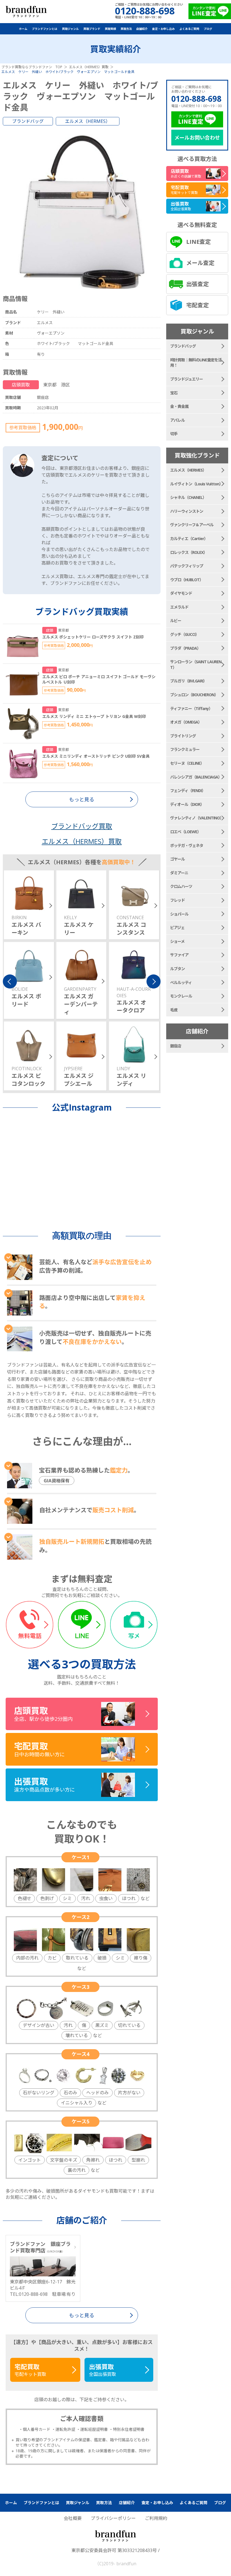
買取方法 (126, 29)
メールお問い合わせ (197, 138)
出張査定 (197, 284)
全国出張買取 (103, 2370)
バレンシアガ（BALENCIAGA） (196, 777)
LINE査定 (198, 242)
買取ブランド (92, 29)
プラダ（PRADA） (185, 648)
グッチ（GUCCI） (185, 634)
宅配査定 (197, 305)
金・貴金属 (179, 406)
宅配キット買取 (30, 2370)
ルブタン (177, 969)
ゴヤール (177, 859)
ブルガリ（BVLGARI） (188, 681)
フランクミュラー (185, 749)
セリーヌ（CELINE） (187, 763)
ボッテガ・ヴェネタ (187, 845)
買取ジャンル (70, 29)
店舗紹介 (142, 29)
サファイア (179, 955)
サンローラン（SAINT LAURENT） (196, 665)
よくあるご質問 (189, 29)
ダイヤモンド (181, 593)
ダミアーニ (179, 873)
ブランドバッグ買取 (82, 826)
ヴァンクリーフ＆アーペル (192, 525)
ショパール (179, 914)
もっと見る (82, 2315)
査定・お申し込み (163, 29)
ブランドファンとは (45, 29)
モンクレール (181, 996)
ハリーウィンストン (187, 511)
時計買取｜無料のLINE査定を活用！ (196, 363)
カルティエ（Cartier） (189, 539)
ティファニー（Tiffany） (191, 708)
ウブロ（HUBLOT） (187, 580)
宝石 (174, 393)
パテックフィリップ (187, 566)
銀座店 (176, 1046)
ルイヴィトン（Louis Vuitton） (196, 484)
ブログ (208, 29)
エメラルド (179, 607)
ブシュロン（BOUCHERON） (194, 695)
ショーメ (177, 941)
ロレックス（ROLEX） (189, 552)
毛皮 (174, 1010)
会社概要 (73, 2518)
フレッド (177, 900)
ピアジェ (177, 927)
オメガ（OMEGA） (186, 722)
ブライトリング (183, 736)
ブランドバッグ (28, 121)
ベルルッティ (181, 982)
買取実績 (110, 29)
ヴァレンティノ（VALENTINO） (197, 818)
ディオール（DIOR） (187, 804)
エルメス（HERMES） (88, 121)
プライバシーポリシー (113, 2518)
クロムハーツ (181, 886)
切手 (174, 434)
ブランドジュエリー (186, 379)
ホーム (23, 29)
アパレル (177, 420)
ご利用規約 (156, 2518)
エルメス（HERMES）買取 (82, 841)
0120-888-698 (196, 99)
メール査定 (200, 263)
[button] (10, 981)
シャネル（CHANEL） (188, 497)
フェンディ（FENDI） (188, 791)
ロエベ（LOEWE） (186, 832)
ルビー (176, 621)
